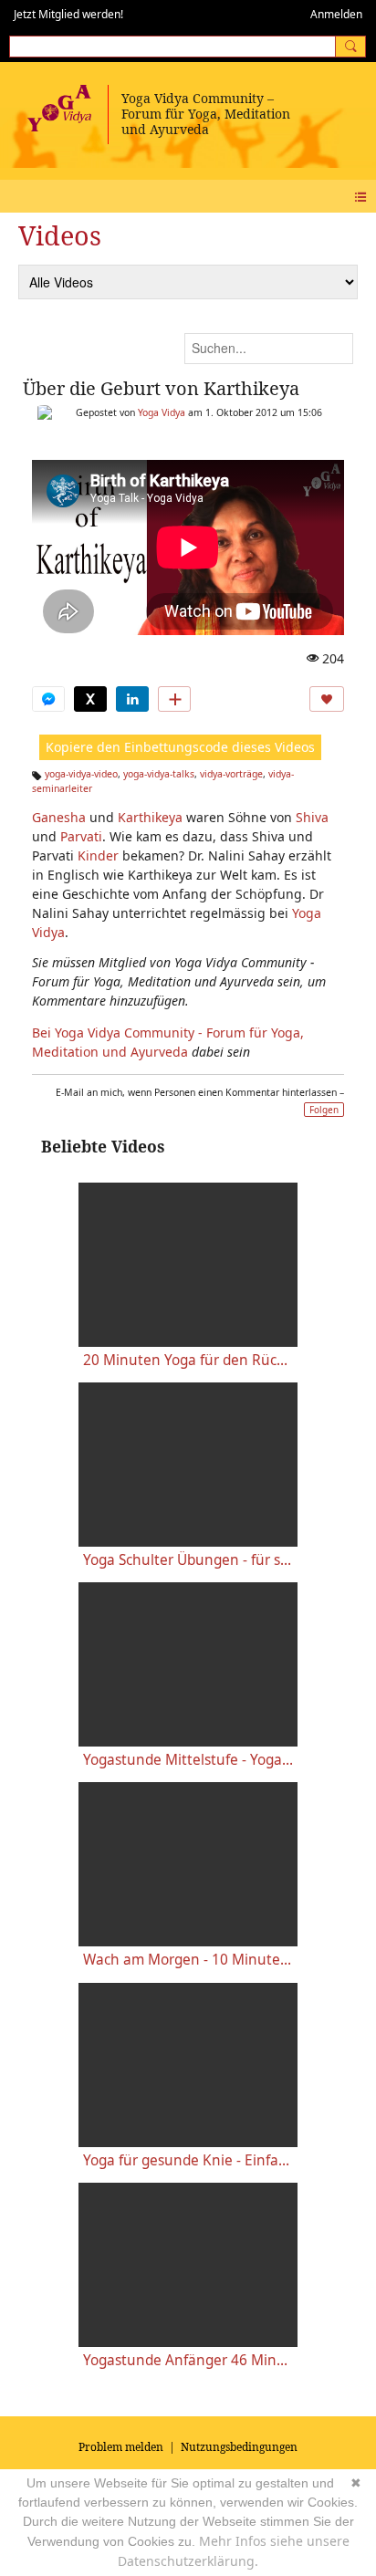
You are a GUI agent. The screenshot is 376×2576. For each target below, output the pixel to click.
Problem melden (121, 2447)
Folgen (324, 1110)
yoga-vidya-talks (159, 774)
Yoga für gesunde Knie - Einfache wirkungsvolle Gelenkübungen (188, 2160)
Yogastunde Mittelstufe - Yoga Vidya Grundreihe (188, 1760)
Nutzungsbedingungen (239, 2447)
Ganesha (59, 817)
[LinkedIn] (132, 699)
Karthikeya (150, 817)
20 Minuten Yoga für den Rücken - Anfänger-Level (188, 1360)
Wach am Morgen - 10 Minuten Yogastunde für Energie (188, 1960)
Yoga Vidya (162, 412)
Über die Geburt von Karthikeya (161, 388)
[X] (90, 699)
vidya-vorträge (231, 774)
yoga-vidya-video (81, 774)
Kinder (98, 855)
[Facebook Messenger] (48, 699)
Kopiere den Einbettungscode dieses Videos (180, 747)
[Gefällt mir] (327, 699)
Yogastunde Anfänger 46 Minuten (188, 2360)
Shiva (312, 817)
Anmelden (336, 14)
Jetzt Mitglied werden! (68, 14)
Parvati (81, 836)
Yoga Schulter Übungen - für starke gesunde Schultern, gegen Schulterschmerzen (188, 1560)
